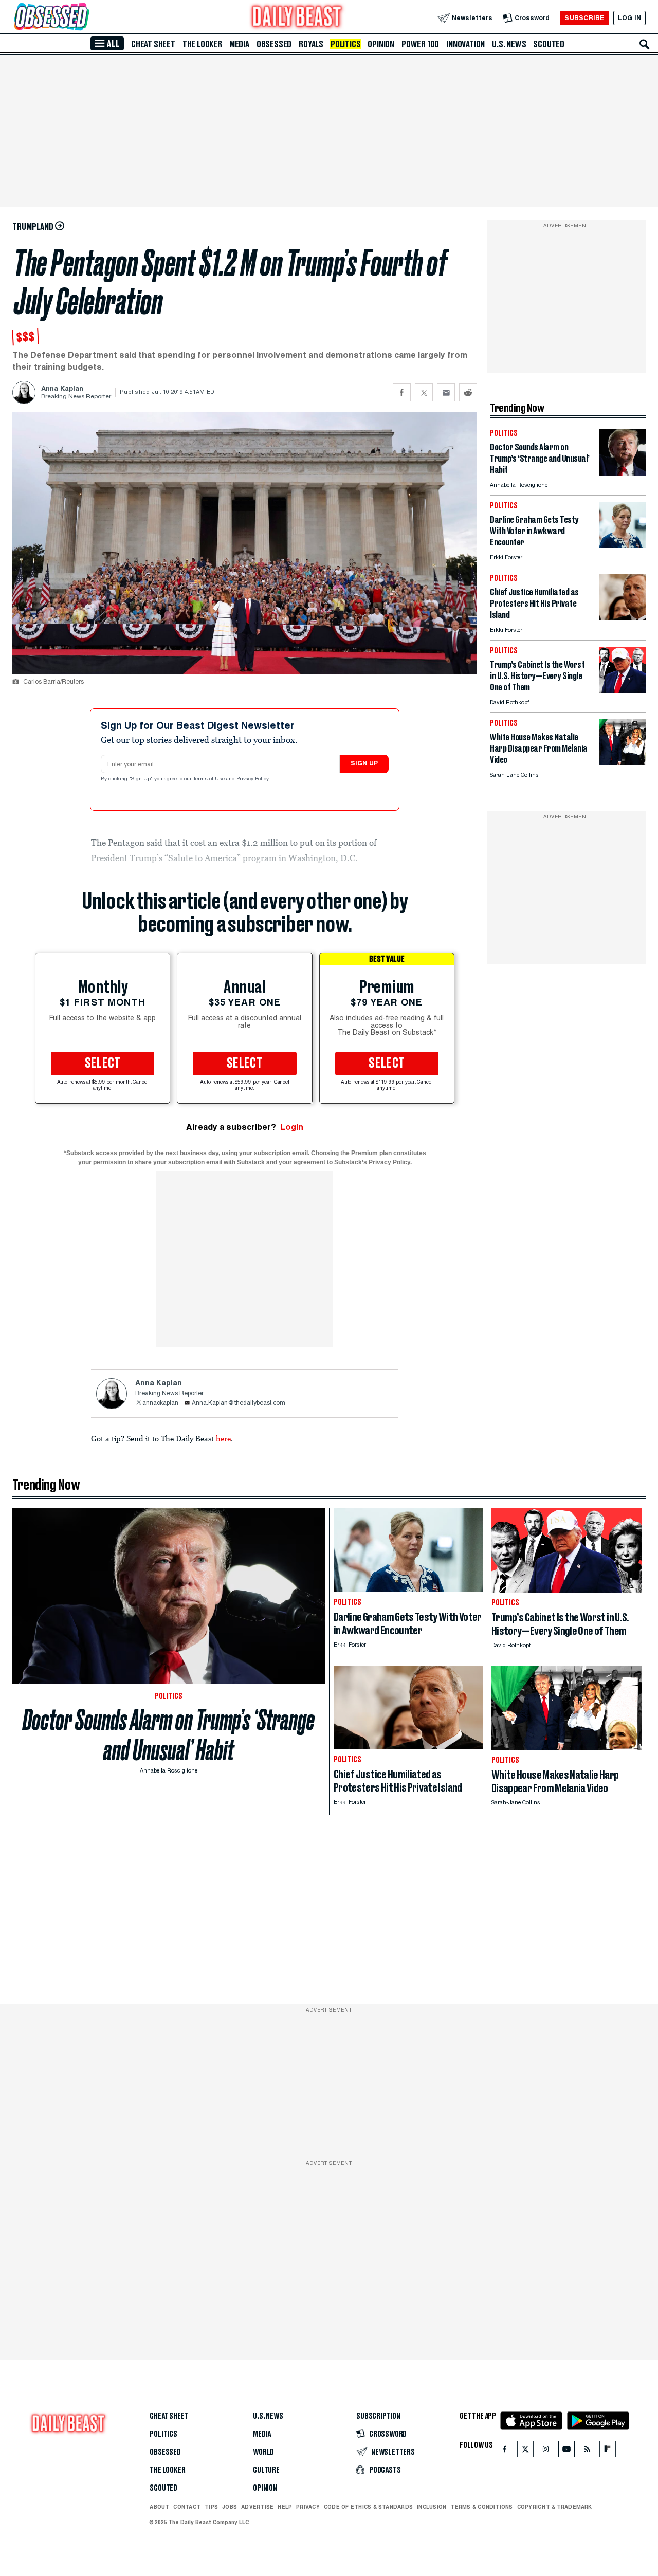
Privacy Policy (253, 779)
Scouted (549, 44)
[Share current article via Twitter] (424, 392)
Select (103, 1064)
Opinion (381, 44)
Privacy (308, 2507)
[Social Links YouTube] (566, 2451)
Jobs (230, 2507)
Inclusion (432, 2507)
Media (239, 44)
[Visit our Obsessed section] (84, 18)
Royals (311, 44)
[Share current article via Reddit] (468, 392)
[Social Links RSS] (587, 2451)
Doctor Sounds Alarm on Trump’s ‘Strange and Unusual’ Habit (169, 1735)
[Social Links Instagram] (546, 2451)
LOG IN (629, 18)
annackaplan (160, 1403)
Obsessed (274, 44)
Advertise (257, 2507)
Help (285, 2507)
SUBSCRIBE (584, 18)
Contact (187, 2507)
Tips (211, 2507)
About (159, 2507)
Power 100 (420, 44)
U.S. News (509, 44)
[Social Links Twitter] (525, 2451)
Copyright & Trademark (555, 2507)
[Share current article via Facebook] (402, 392)
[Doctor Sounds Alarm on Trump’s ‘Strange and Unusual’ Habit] (623, 473)
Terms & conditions (481, 2507)
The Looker (202, 44)
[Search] (645, 44)
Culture (266, 2470)
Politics (345, 44)
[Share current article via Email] (446, 392)
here (223, 1438)
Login (292, 1127)
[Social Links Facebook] (505, 2451)
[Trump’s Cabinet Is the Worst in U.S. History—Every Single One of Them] (623, 690)
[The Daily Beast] (297, 18)
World (263, 2452)
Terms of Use (210, 779)
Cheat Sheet (153, 44)
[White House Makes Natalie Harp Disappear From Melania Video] (623, 763)
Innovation (465, 44)
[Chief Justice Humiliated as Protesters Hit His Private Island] (623, 618)
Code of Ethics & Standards (368, 2507)
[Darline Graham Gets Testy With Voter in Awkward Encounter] (623, 545)
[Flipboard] (607, 2451)
